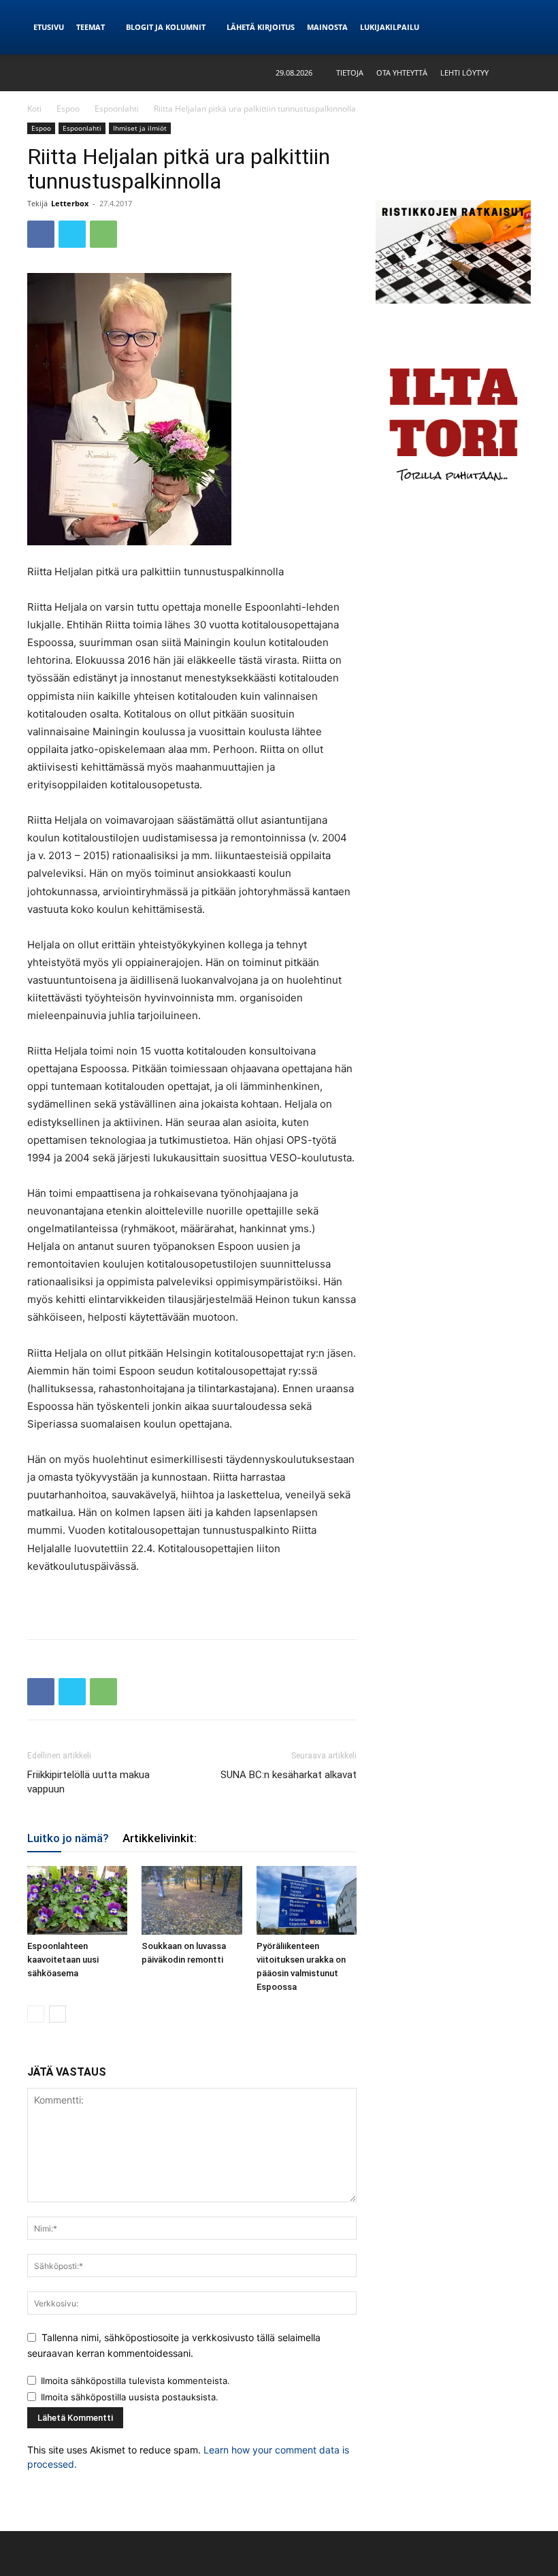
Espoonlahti (117, 109)
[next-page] (58, 2014)
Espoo (68, 109)
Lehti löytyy (464, 73)
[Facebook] (41, 234)
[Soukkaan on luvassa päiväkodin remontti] (192, 1900)
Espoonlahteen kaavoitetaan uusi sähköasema (63, 1960)
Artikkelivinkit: (160, 1838)
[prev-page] (36, 2014)
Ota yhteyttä (402, 73)
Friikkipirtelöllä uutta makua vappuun (88, 1782)
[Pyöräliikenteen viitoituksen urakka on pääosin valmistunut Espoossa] (307, 1900)
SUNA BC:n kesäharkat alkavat (289, 1775)
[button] (521, 73)
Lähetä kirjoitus (261, 27)
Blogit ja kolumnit (166, 27)
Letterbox (70, 203)
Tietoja (350, 73)
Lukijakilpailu (390, 27)
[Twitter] (72, 234)
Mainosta (327, 27)
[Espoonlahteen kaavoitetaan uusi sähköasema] (77, 1900)
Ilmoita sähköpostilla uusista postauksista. (130, 2397)
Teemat (91, 27)
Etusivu (49, 27)
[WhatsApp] (103, 234)
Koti (34, 109)
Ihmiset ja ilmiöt (140, 128)
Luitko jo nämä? (68, 1838)
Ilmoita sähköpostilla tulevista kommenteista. (135, 2381)
